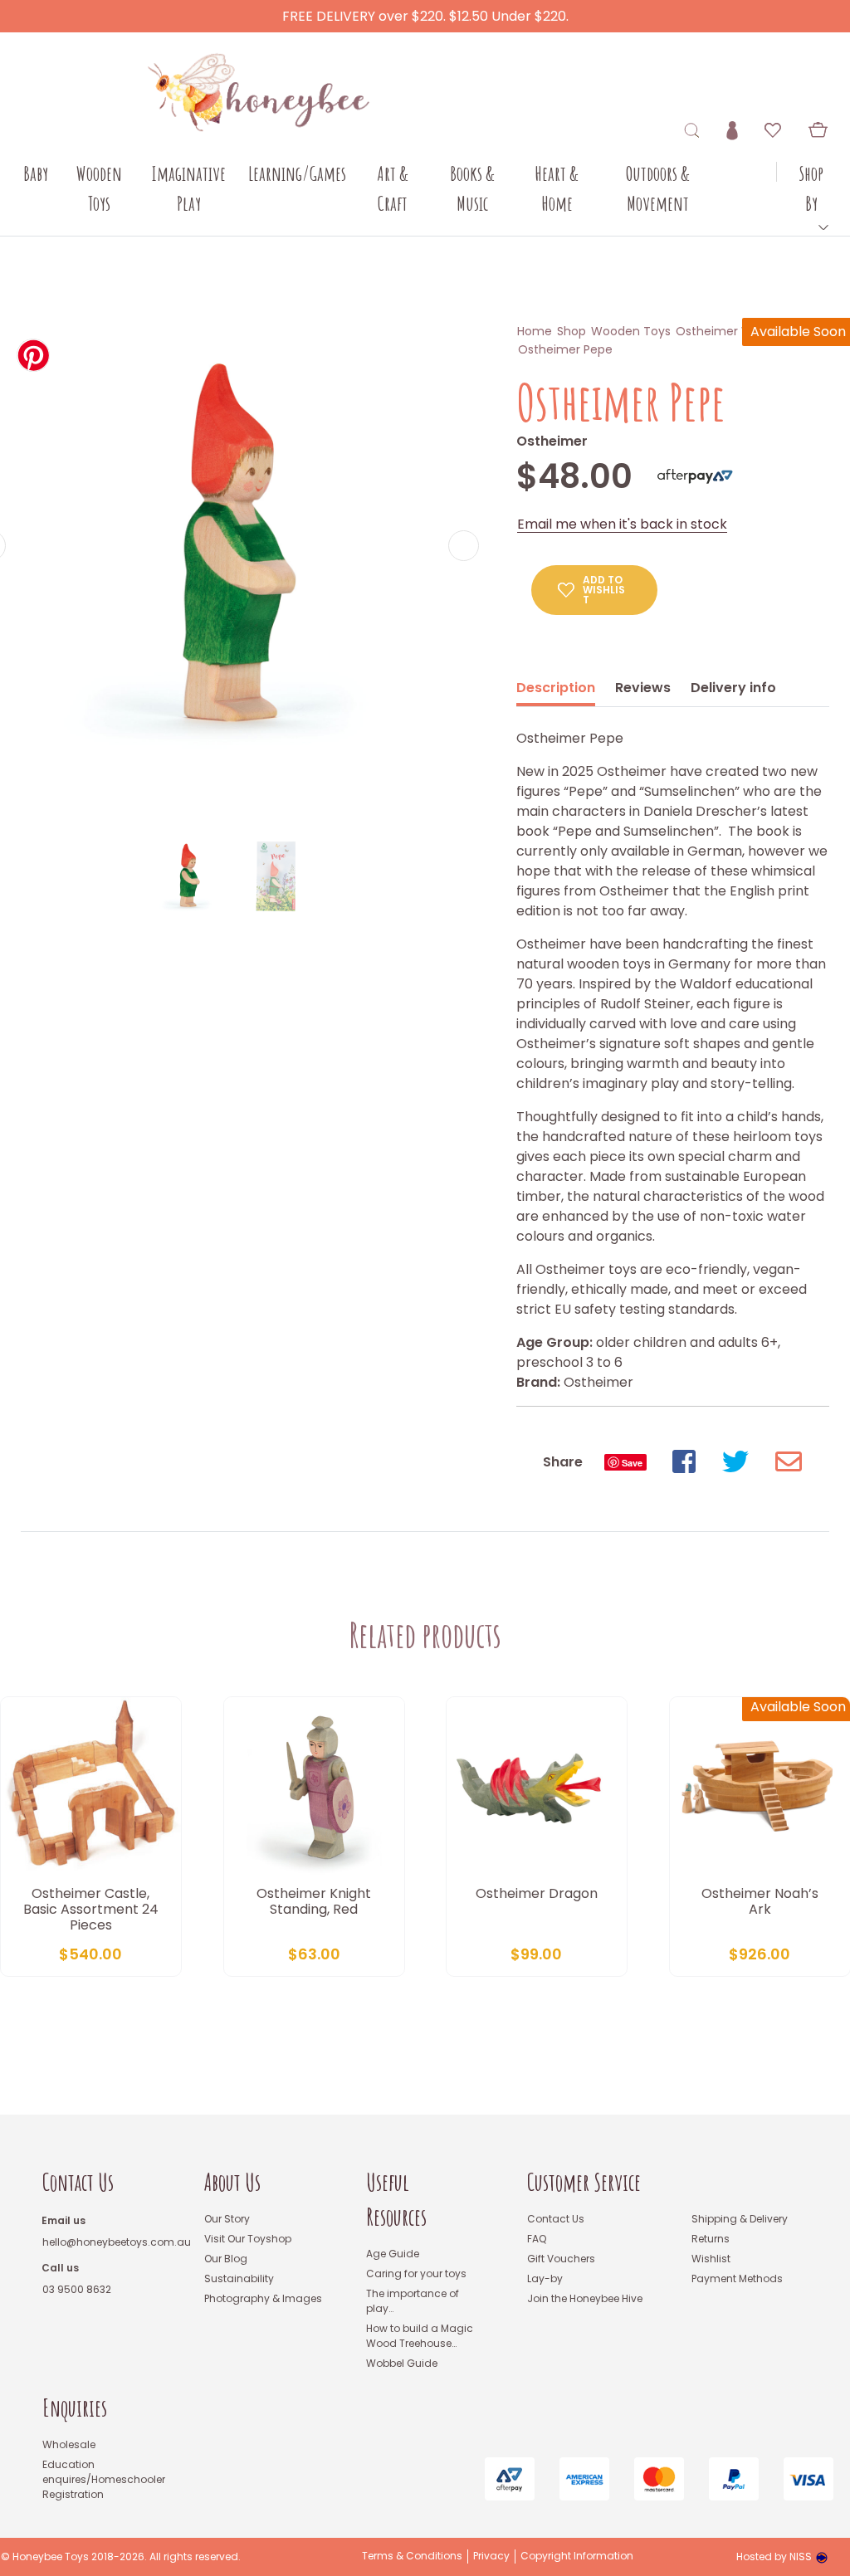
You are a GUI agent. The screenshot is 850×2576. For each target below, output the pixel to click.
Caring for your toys (416, 2274)
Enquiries (75, 2408)
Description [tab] (556, 688)
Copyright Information (577, 2556)
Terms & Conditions (412, 2556)
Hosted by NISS (774, 2556)
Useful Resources (396, 2200)
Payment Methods (737, 2278)
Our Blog (226, 2259)
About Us (232, 2182)
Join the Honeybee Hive (585, 2298)
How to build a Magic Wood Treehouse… (420, 2336)
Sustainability (239, 2278)
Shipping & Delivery (740, 2219)
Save (632, 1463)
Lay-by (545, 2278)
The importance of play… (413, 2301)
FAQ (537, 2239)
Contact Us (78, 2182)
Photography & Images (263, 2298)
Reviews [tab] (643, 688)
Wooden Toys (631, 331)
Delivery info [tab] (733, 688)
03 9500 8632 (77, 2289)
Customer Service (584, 2182)
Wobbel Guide (402, 2363)
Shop (572, 331)
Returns (711, 2239)
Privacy (491, 2556)
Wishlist (711, 2259)
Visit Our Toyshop (248, 2239)
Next (464, 546)
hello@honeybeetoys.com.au (117, 2242)
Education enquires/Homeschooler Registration (104, 2479)
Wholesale (69, 2444)
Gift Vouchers (561, 2259)
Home (535, 331)
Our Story (227, 2219)
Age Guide (393, 2254)
